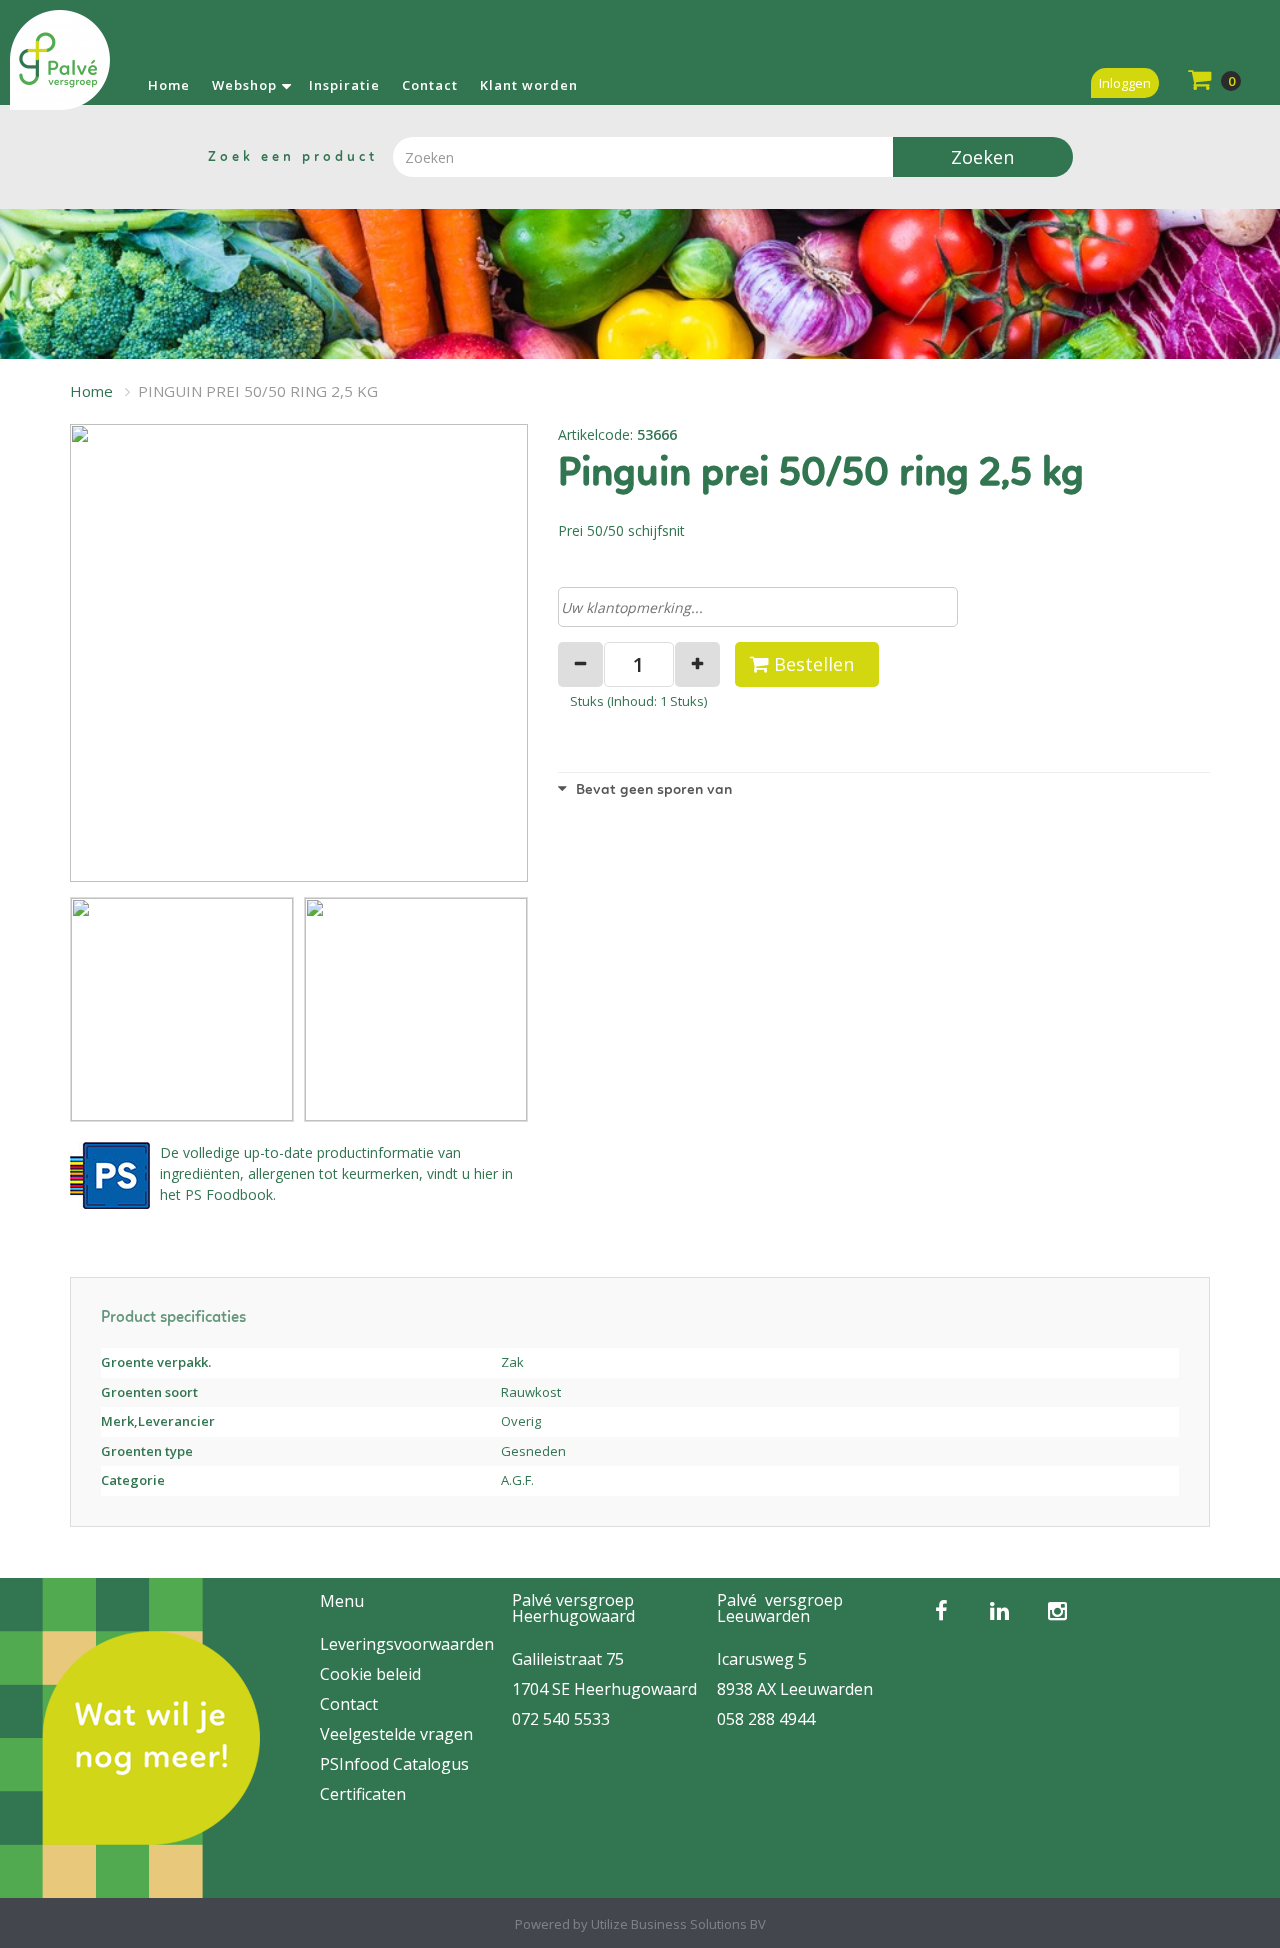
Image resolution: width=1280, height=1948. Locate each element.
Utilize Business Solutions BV (678, 1924)
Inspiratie (344, 85)
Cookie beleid (370, 1674)
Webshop (244, 85)
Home (169, 85)
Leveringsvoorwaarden (407, 1644)
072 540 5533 (561, 1719)
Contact (430, 85)
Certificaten (363, 1794)
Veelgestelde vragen (396, 1734)
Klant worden (529, 85)
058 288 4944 (766, 1719)
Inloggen (1125, 83)
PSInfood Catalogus (394, 1764)
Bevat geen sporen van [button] (652, 790)
